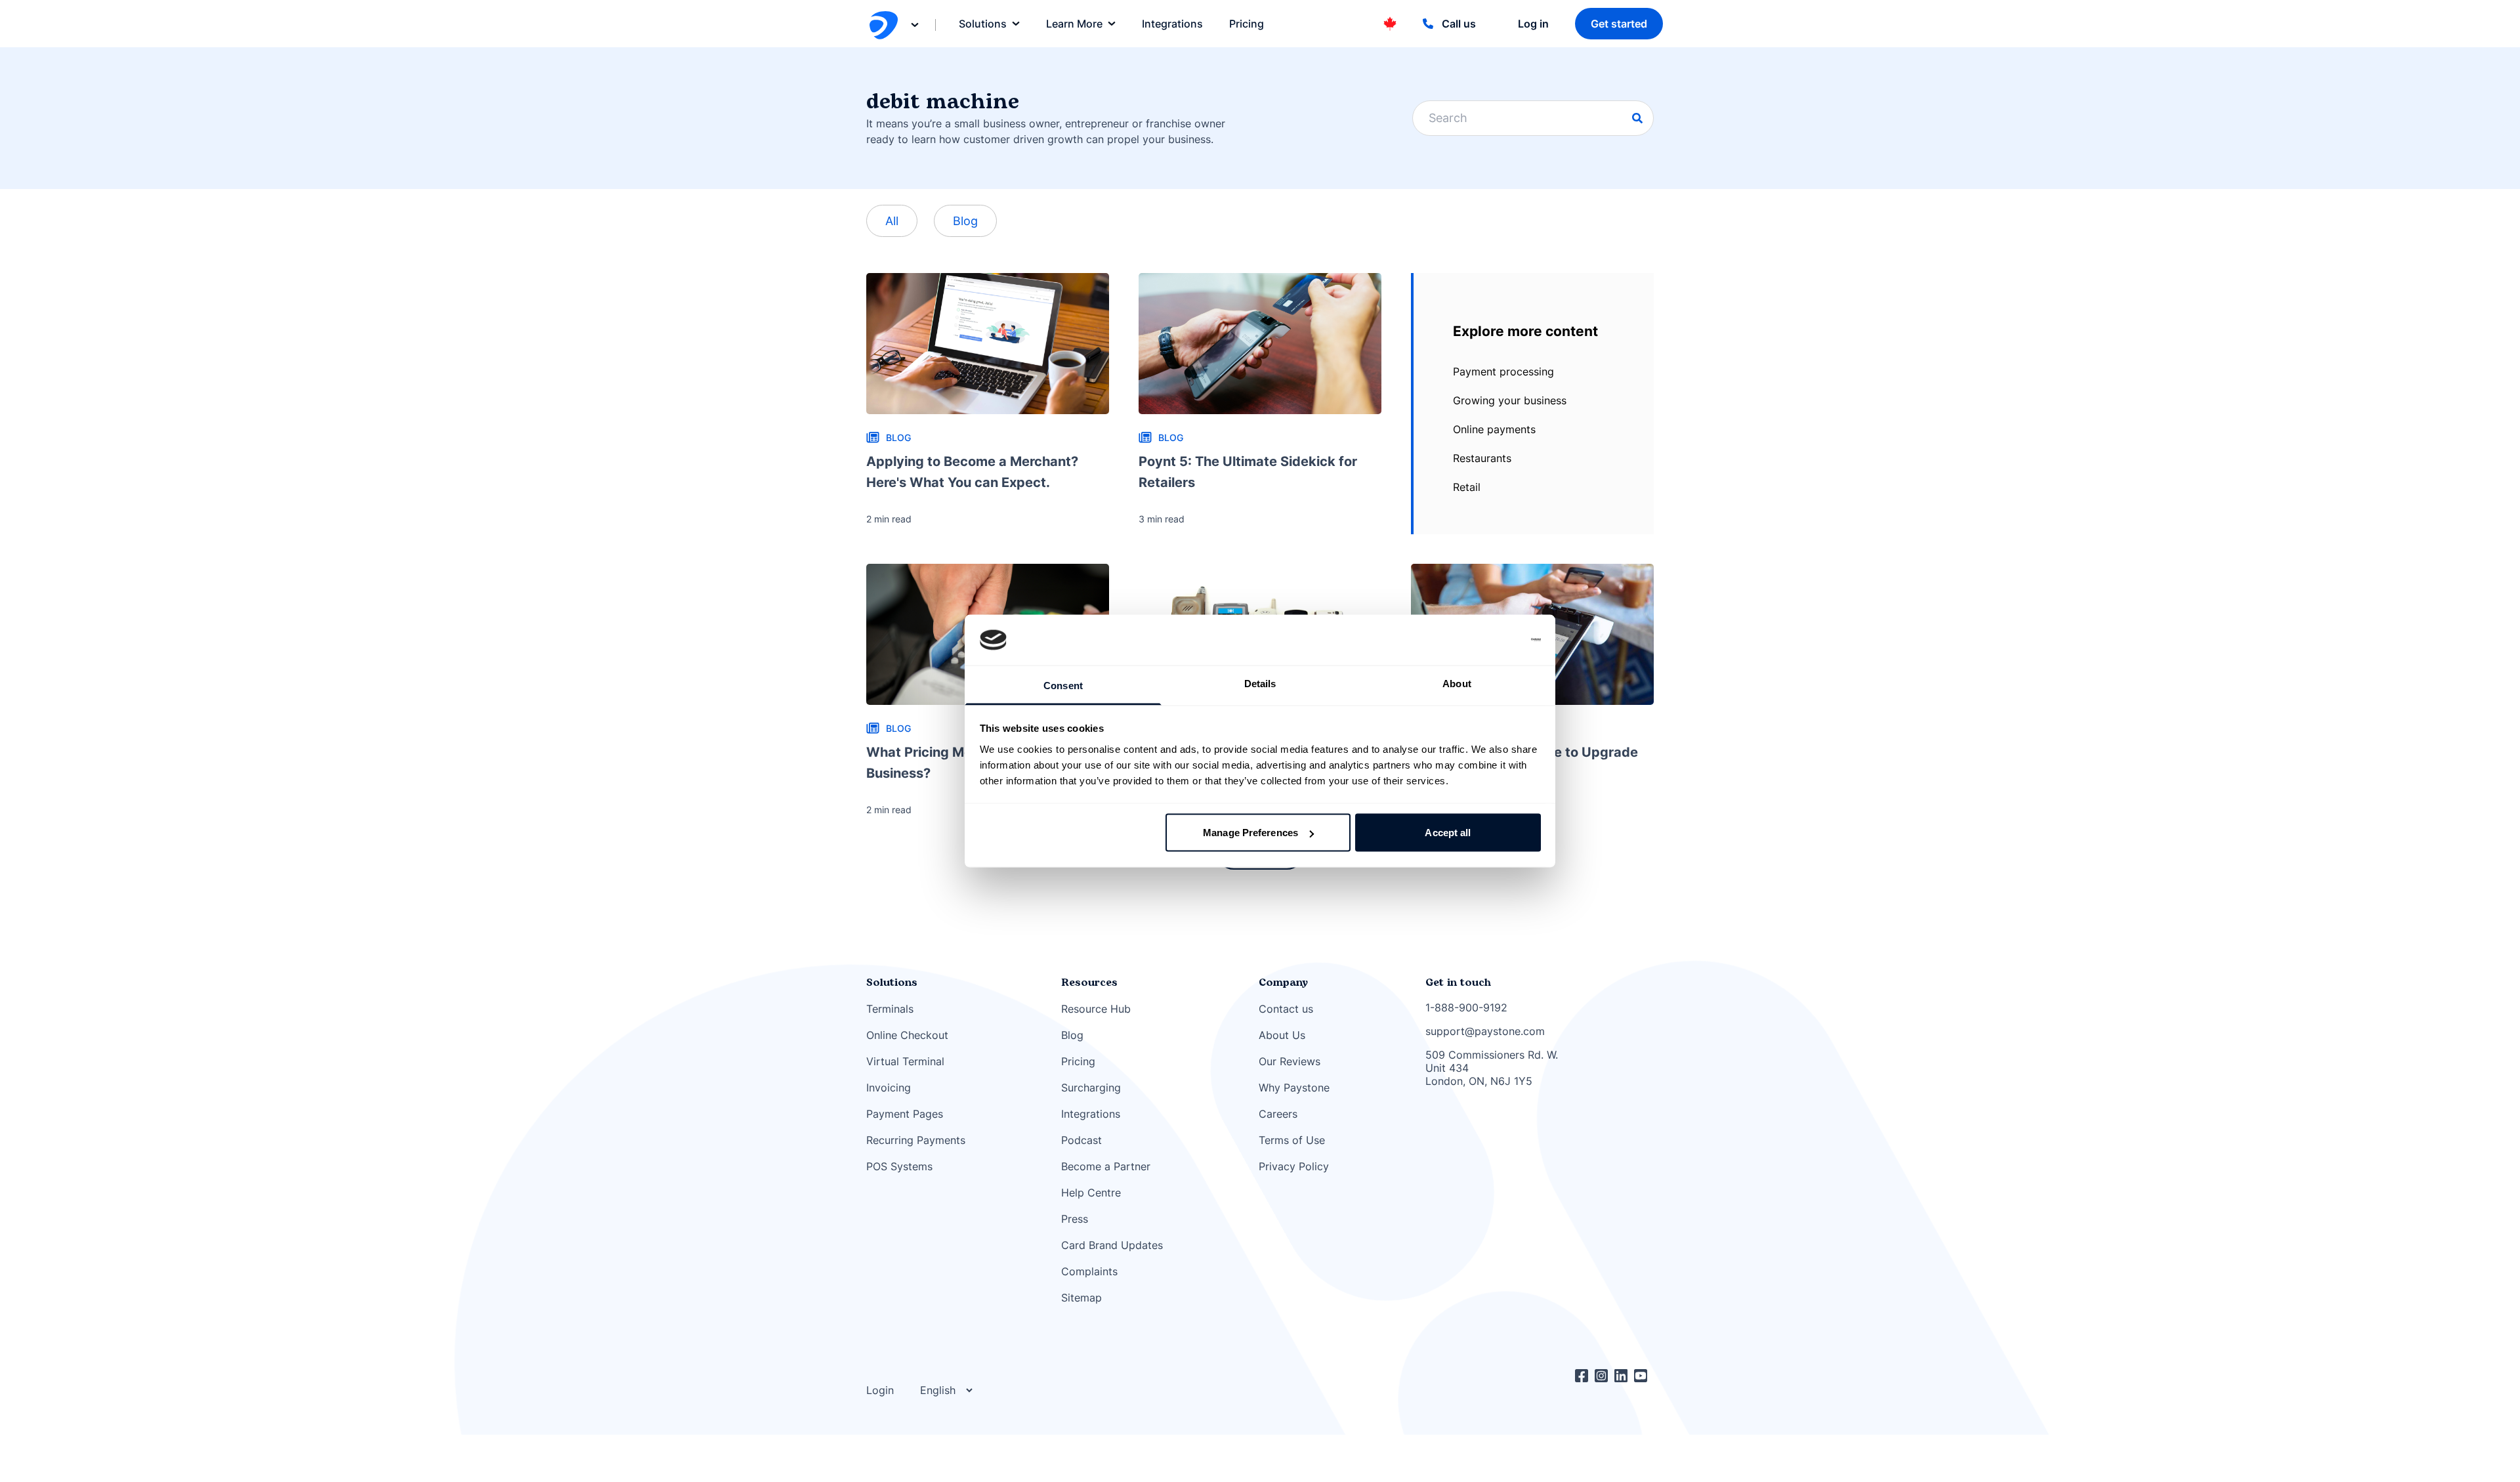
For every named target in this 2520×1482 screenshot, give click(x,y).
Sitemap (1081, 1298)
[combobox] (1533, 118)
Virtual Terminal (905, 1061)
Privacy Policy (1294, 1166)
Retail (1467, 487)
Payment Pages (905, 1114)
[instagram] (1605, 1376)
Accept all (1448, 833)
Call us (1459, 24)
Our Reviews (1290, 1061)
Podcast (1081, 1140)
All (892, 221)
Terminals (890, 1009)
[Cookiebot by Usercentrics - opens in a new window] (1483, 640)
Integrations (1091, 1114)
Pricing (1078, 1061)
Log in (1533, 24)
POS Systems (899, 1166)
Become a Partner (1106, 1166)
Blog (965, 221)
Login (880, 1390)
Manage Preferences (1250, 833)
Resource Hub (1096, 1009)
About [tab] (1457, 683)
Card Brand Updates (1112, 1245)
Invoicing (889, 1088)
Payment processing (1503, 371)
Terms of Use (1292, 1140)
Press (1075, 1219)
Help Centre (1091, 1193)
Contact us (1286, 1009)
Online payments (1494, 429)
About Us (1282, 1035)
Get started (1619, 24)
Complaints (1089, 1271)
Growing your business (1510, 400)
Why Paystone (1294, 1088)
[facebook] (1585, 1376)
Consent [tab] (1063, 685)
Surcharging (1091, 1088)
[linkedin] (1624, 1376)
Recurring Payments (916, 1140)
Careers (1278, 1114)
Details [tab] (1260, 683)
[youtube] (1644, 1376)
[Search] (1637, 118)
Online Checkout (907, 1035)
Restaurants (1482, 458)
